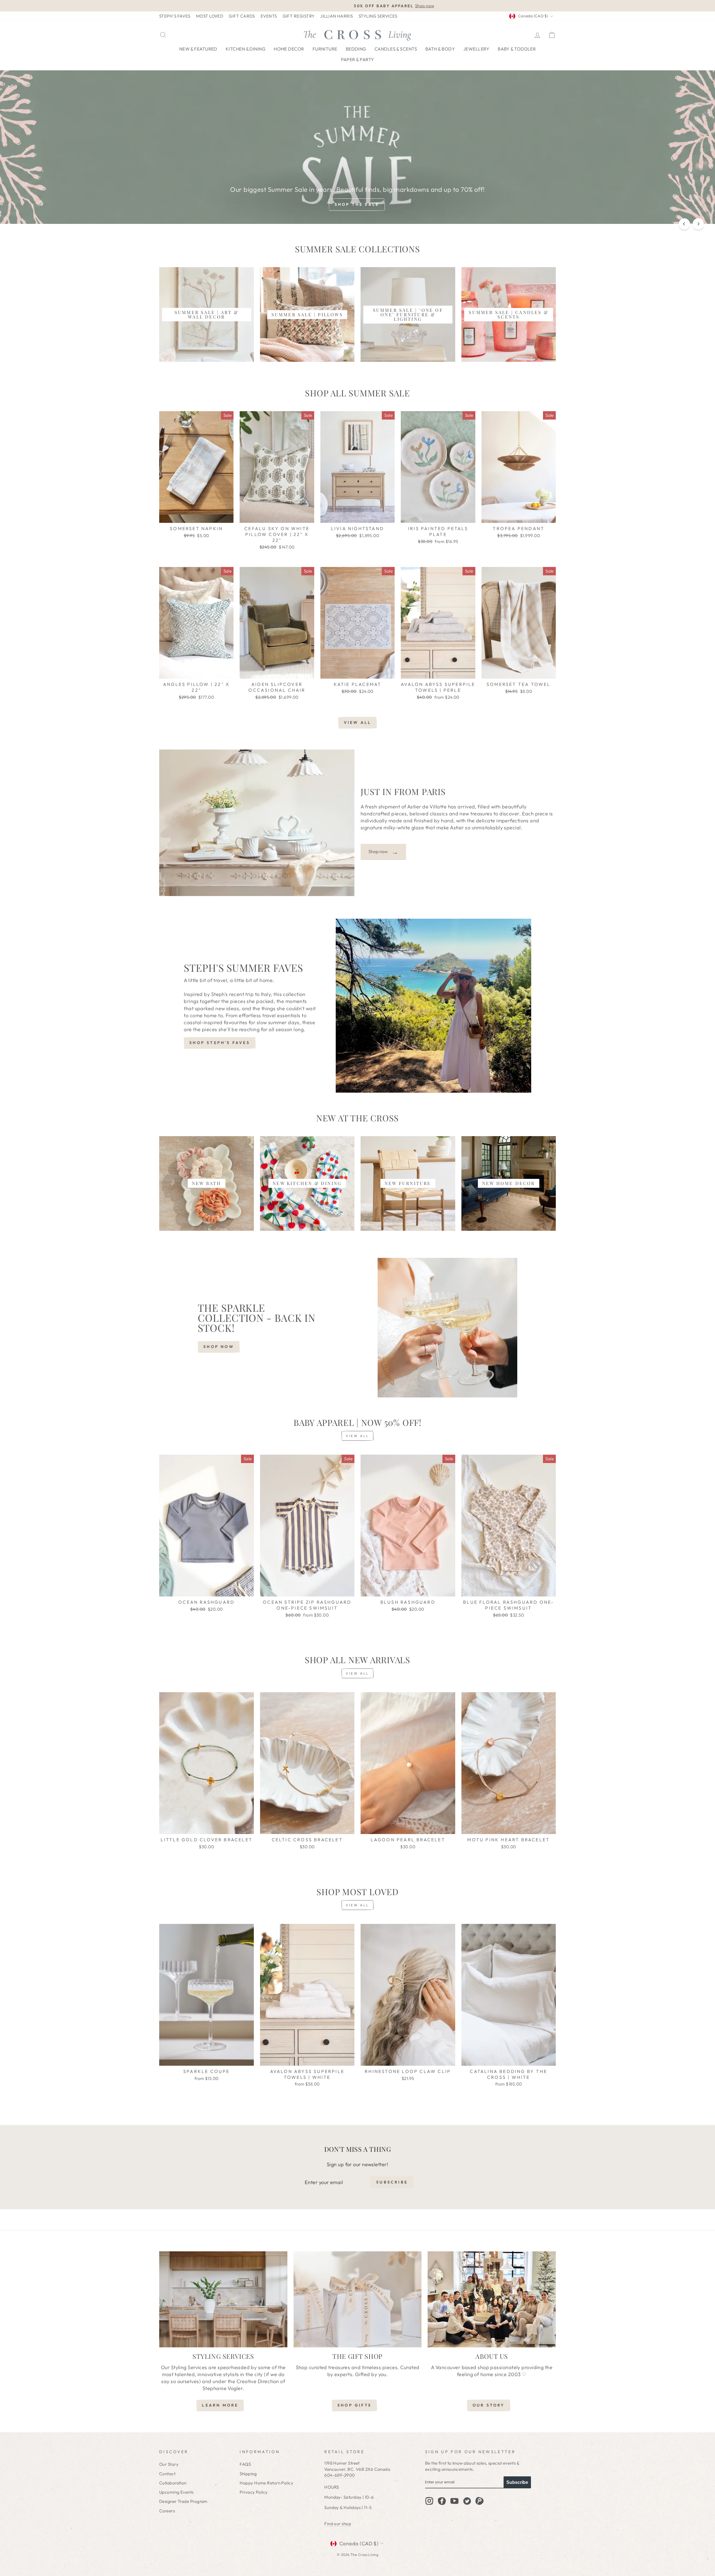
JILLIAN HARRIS (336, 16)
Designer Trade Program (183, 2501)
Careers (167, 2511)
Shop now (383, 852)
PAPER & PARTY (358, 59)
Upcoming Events (176, 2492)
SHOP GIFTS (354, 2405)
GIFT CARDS (242, 16)
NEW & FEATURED (198, 49)
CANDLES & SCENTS (396, 49)
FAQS (245, 2464)
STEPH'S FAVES (175, 16)
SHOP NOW (219, 1347)
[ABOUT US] (492, 2299)
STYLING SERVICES (378, 16)
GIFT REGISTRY (299, 16)
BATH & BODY (440, 49)
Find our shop (338, 2524)
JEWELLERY (476, 49)
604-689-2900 (339, 2475)
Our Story (169, 2464)
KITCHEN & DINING (246, 49)
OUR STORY (489, 2405)
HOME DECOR (289, 49)
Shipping (248, 2474)
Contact (167, 2474)
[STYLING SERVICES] (223, 2299)
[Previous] (684, 224)
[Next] (698, 224)
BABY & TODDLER (517, 49)
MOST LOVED (210, 16)
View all (358, 722)
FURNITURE (325, 49)
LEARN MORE (220, 2405)
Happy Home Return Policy (266, 2483)
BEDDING (356, 49)
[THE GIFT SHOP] (358, 2299)
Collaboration (173, 2483)
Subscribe (517, 2482)
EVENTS (269, 16)
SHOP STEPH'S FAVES (220, 1043)
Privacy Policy (254, 2492)
